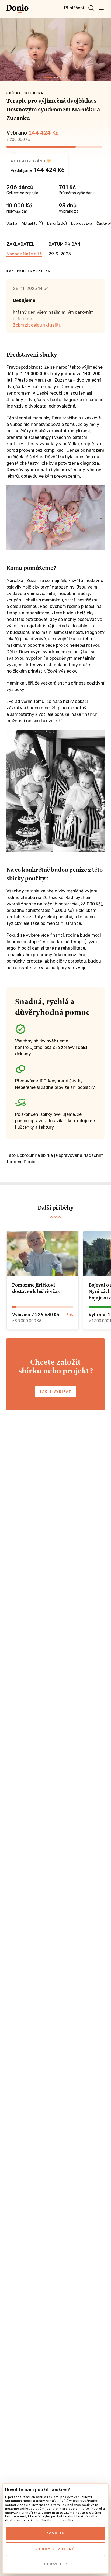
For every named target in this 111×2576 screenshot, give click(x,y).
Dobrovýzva (82, 223)
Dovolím (56, 2533)
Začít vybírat (55, 1391)
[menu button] (101, 8)
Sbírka (12, 223)
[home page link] (18, 9)
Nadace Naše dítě (24, 254)
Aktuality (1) (32, 223)
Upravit (53, 2564)
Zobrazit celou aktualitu (37, 325)
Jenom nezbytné (55, 2549)
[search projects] (91, 8)
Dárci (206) (57, 223)
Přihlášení (74, 8)
